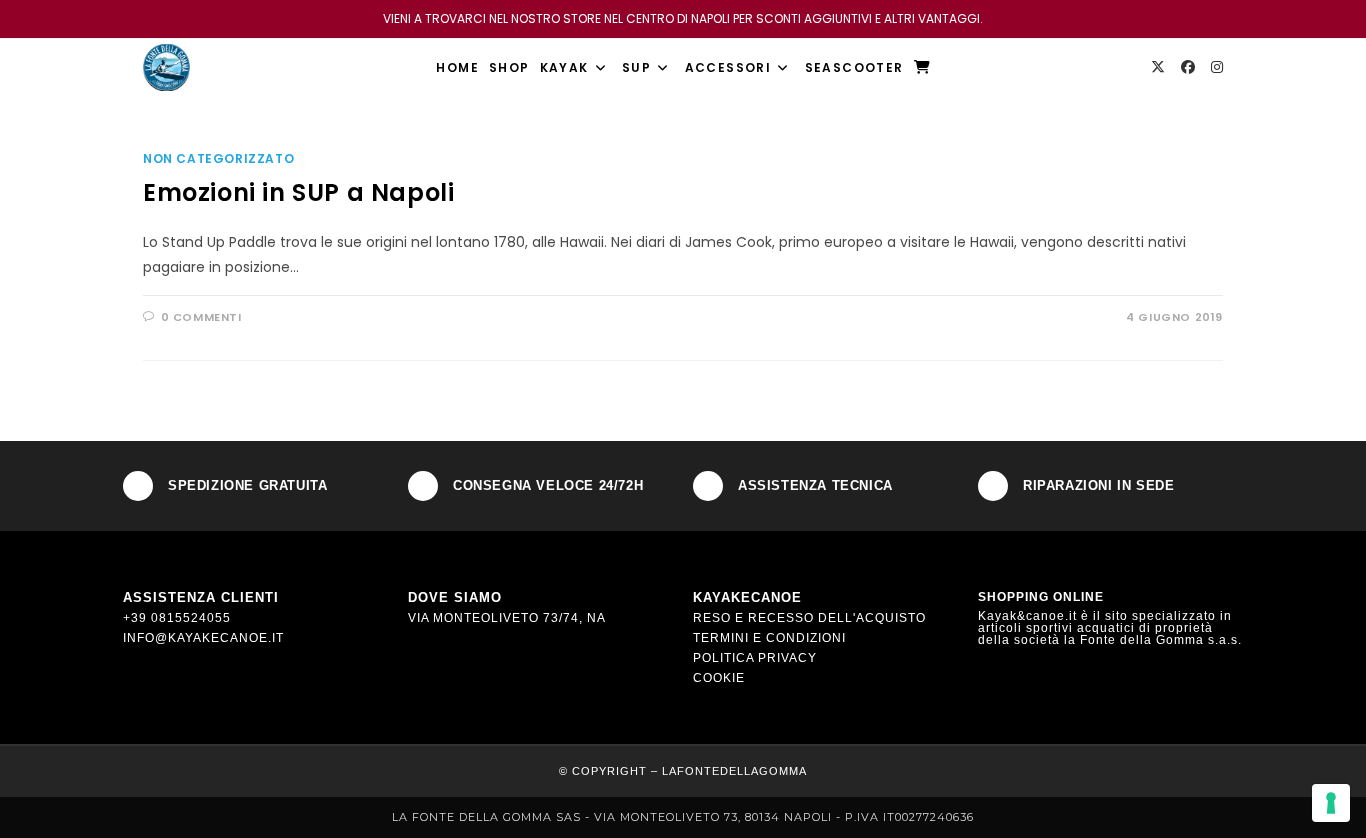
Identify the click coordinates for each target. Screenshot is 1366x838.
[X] (1158, 67)
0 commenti (201, 317)
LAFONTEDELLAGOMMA (734, 771)
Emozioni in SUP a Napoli (298, 192)
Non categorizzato (218, 158)
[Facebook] (1188, 67)
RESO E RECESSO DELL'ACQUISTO (809, 618)
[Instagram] (1217, 67)
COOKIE (719, 678)
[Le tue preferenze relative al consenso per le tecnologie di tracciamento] (1331, 803)
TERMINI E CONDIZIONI (769, 638)
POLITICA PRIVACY (755, 658)
